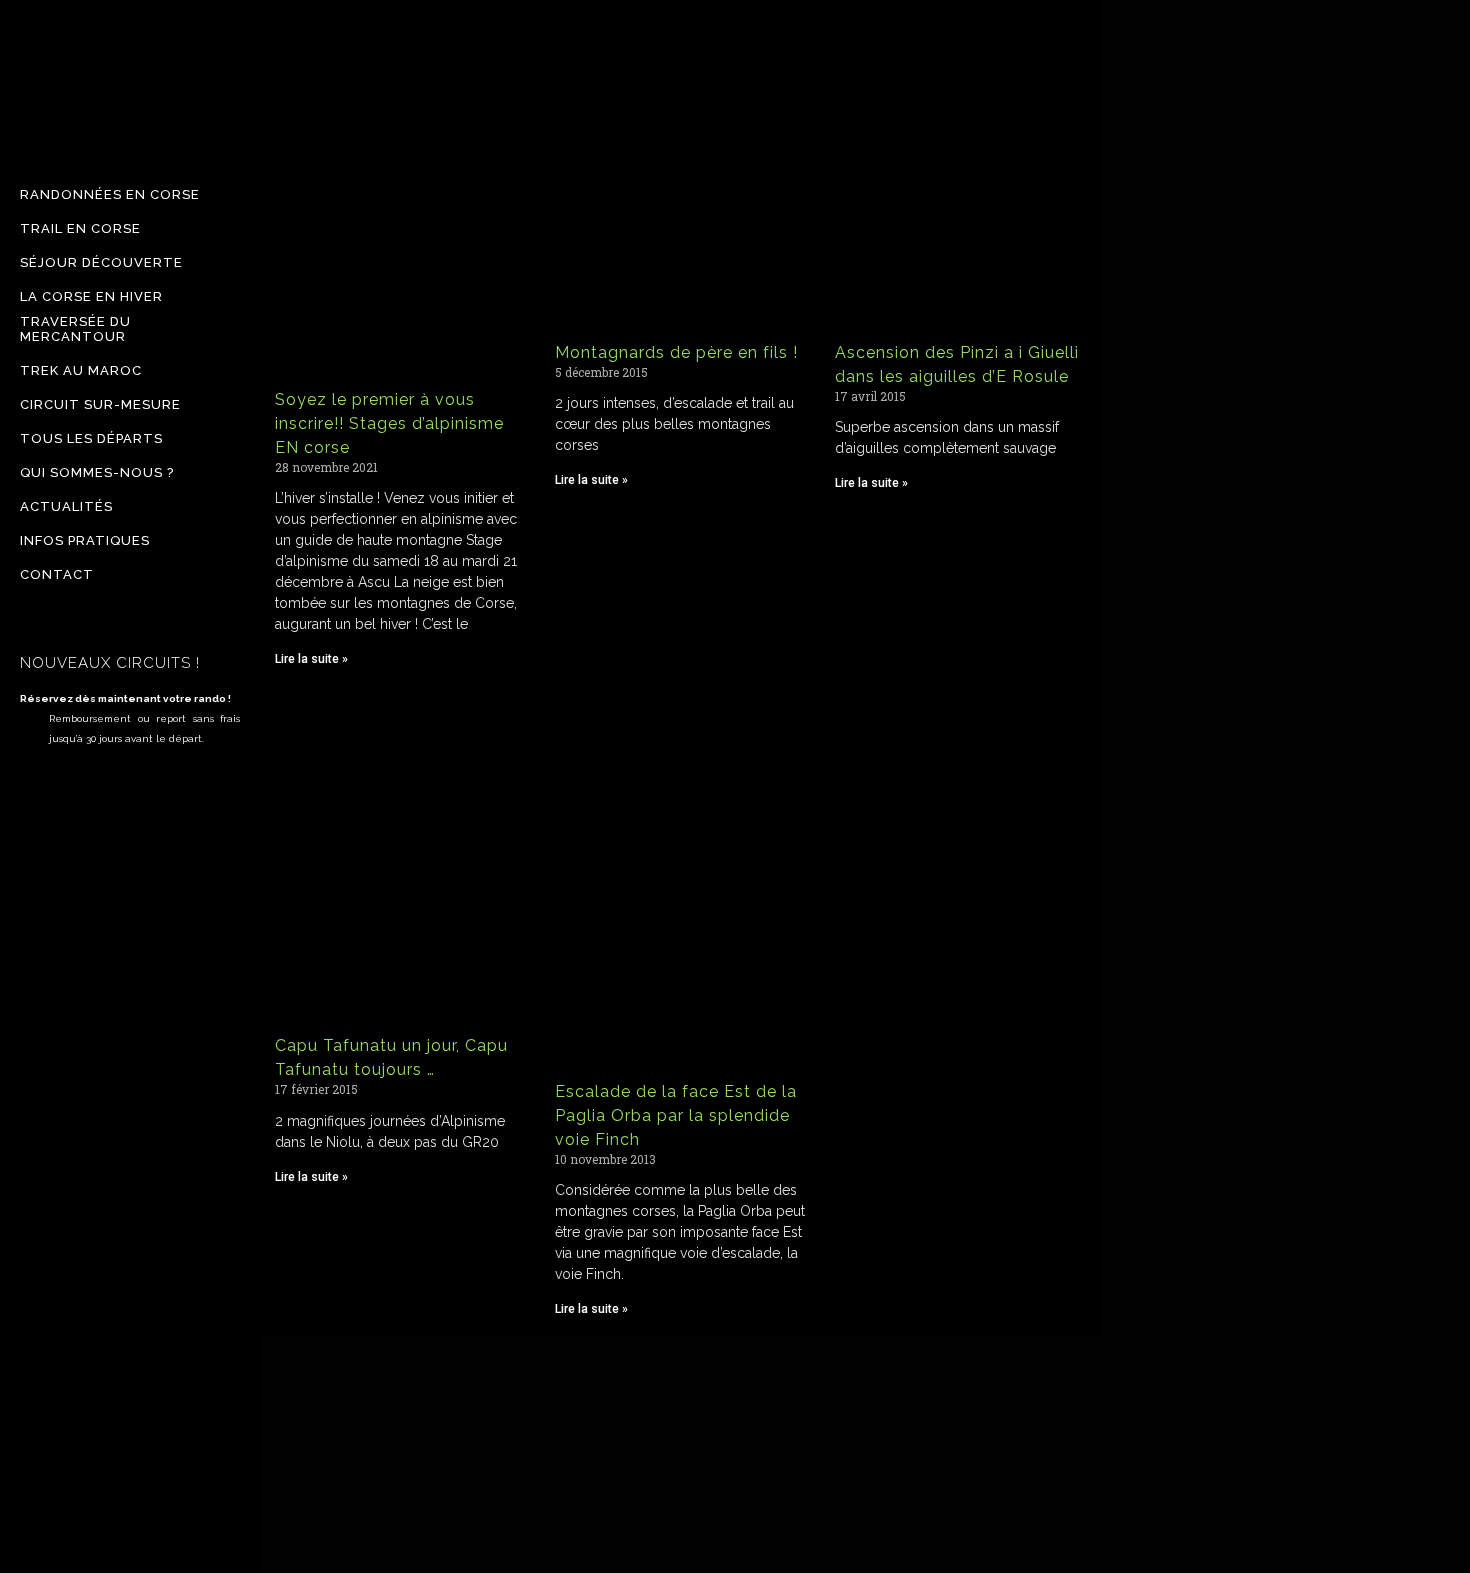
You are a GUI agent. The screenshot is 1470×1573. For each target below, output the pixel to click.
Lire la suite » (311, 659)
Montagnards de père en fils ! (676, 352)
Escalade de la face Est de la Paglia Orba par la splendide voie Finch (676, 1115)
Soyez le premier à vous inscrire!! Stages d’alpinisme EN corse (389, 423)
